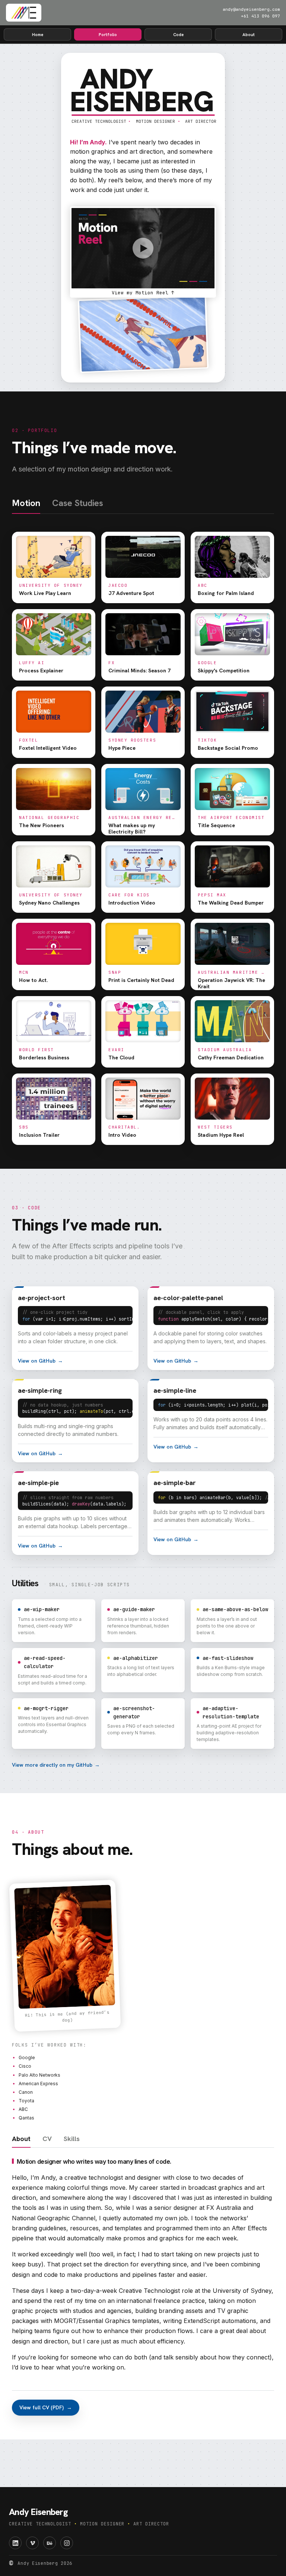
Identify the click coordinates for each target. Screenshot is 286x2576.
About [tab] (21, 2139)
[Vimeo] (32, 2543)
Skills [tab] (72, 2139)
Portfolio (108, 34)
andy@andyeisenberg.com (251, 9)
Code (178, 34)
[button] (143, 252)
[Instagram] (67, 2543)
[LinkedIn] (15, 2543)
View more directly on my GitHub (56, 1765)
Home (38, 34)
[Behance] (50, 2543)
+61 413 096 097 (260, 16)
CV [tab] (47, 2139)
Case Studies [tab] (78, 504)
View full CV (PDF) (46, 2407)
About (249, 34)
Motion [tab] (26, 504)
